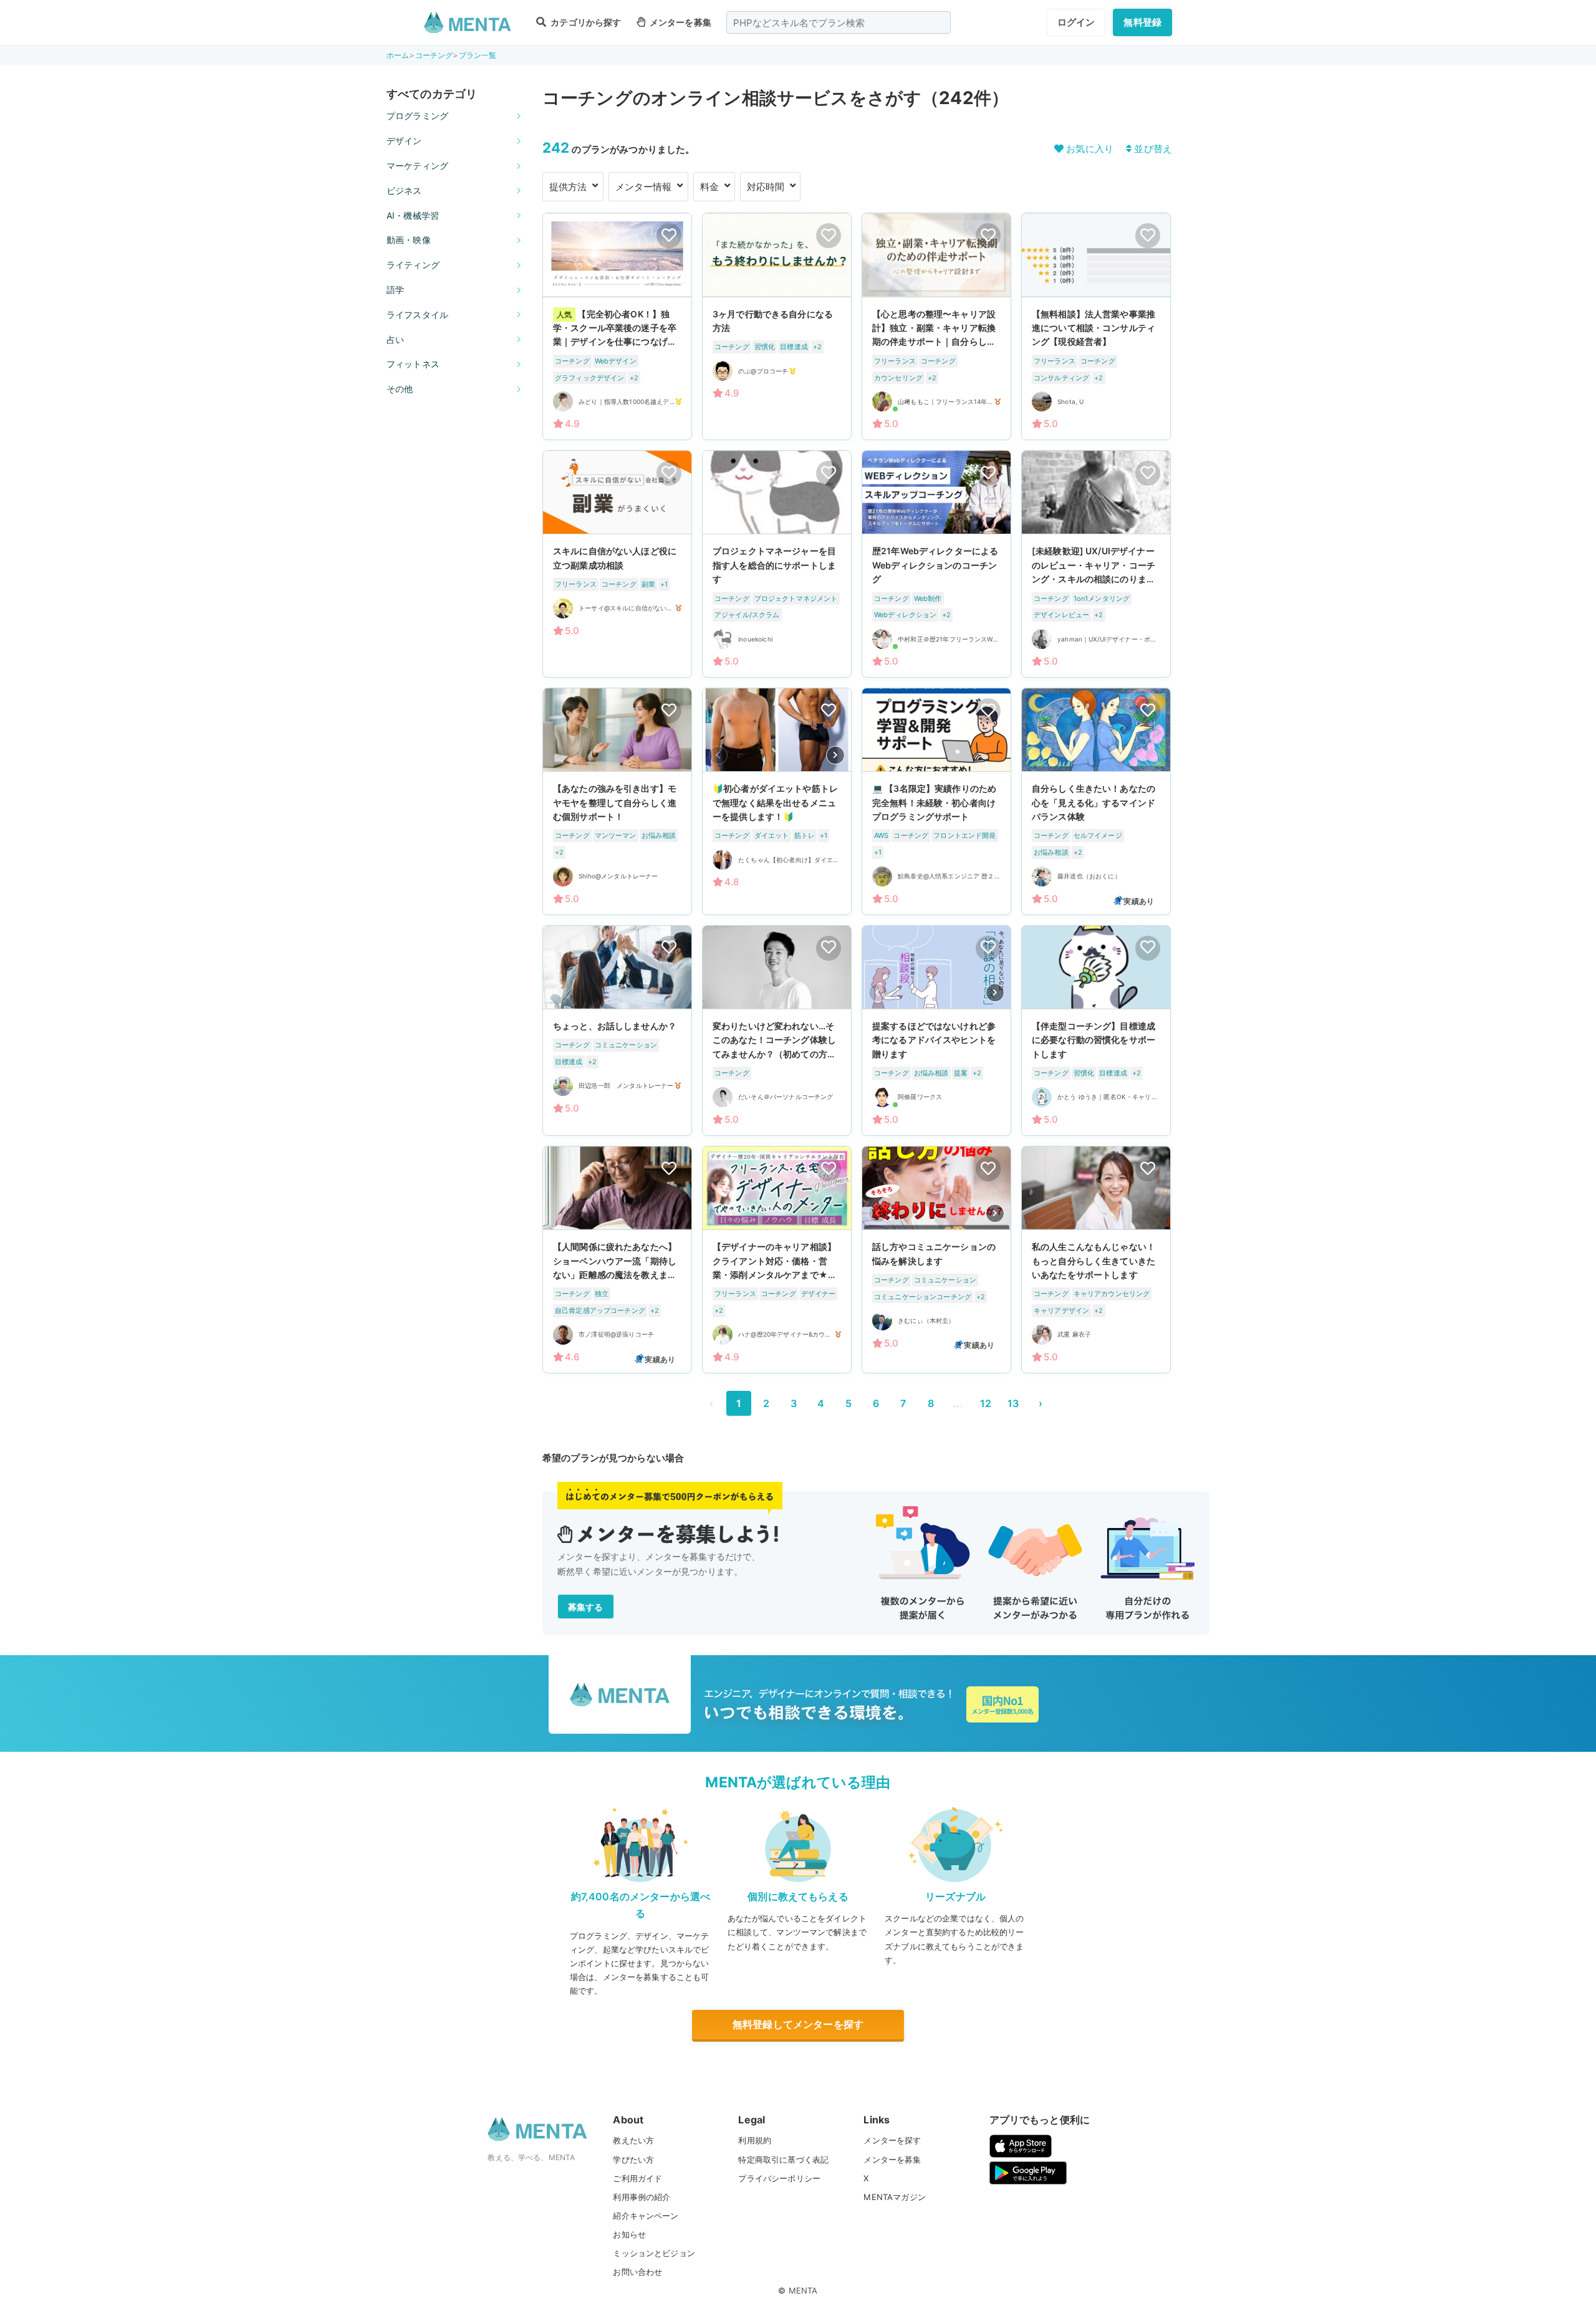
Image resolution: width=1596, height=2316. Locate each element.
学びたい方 (633, 2160)
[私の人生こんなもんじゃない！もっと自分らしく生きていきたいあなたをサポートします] (1096, 1260)
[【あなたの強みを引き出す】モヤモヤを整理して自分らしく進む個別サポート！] (617, 801)
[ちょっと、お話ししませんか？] (617, 1031)
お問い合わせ (637, 2272)
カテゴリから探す (585, 22)
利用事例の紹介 (642, 2197)
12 (986, 1403)
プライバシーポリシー (779, 2178)
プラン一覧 (478, 55)
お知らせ (629, 2234)
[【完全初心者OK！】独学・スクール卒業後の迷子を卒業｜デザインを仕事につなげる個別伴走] (617, 326)
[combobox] (839, 22)
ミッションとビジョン (654, 2253)
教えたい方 (633, 2140)
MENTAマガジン (894, 2197)
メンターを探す (892, 2140)
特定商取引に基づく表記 (783, 2160)
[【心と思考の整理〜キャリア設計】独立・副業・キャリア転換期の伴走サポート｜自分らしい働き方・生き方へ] (936, 326)
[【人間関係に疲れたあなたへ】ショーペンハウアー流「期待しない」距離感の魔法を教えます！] (617, 1260)
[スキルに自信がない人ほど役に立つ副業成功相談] (617, 564)
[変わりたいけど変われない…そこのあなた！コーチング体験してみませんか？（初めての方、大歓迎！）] (777, 1031)
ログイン (1076, 22)
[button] (835, 756)
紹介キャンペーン (646, 2216)
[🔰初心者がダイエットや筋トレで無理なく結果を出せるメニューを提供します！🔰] (777, 801)
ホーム (398, 55)
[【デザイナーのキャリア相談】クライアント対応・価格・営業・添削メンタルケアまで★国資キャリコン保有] (777, 1260)
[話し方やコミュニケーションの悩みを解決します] (936, 1260)
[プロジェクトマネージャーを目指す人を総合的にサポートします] (777, 564)
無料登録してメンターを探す (798, 2024)
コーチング (434, 55)
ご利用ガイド (637, 2178)
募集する (586, 1607)
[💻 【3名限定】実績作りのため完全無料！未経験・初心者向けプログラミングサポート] (936, 801)
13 (1013, 1403)
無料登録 (1142, 22)
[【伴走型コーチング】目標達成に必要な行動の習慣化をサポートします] (1096, 1031)
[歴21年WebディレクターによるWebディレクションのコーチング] (936, 564)
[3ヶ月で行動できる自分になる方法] (777, 326)
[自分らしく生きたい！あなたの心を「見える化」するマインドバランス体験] (1096, 801)
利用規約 (755, 2140)
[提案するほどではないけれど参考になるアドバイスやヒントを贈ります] (936, 1031)
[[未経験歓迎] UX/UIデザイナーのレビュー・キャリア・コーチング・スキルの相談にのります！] (1096, 564)
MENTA (803, 2290)
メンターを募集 (680, 22)
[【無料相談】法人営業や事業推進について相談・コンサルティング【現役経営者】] (1096, 326)
